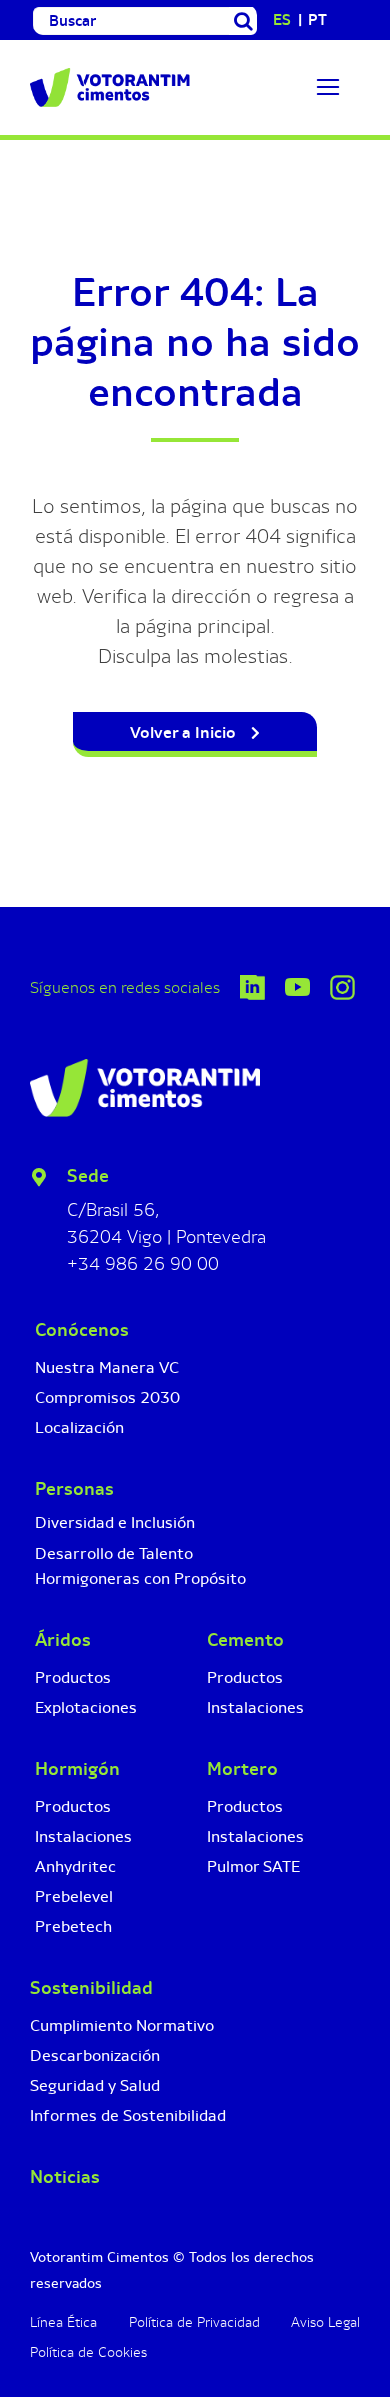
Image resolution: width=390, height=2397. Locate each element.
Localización (79, 1377)
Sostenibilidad (91, 1938)
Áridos (63, 1590)
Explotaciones (86, 1657)
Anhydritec (75, 1816)
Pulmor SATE (253, 1816)
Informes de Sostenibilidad (128, 2065)
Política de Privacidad (194, 2272)
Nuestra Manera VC (107, 1317)
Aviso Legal (325, 2272)
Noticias (65, 2127)
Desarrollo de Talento (114, 1503)
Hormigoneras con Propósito (140, 1528)
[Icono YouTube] (297, 937)
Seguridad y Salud (95, 2035)
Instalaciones (83, 1786)
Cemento (245, 1590)
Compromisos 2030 (107, 1347)
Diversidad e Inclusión (115, 1472)
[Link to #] (328, 87)
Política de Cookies (88, 2302)
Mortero (242, 1719)
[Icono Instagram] (342, 934)
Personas (74, 1439)
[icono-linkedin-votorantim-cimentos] (252, 934)
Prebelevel (74, 1846)
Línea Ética (63, 2272)
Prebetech (73, 1876)
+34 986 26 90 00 (143, 1214)
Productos (73, 1627)
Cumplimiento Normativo (122, 1975)
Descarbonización (95, 2005)
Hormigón (77, 1719)
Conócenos (82, 1280)
